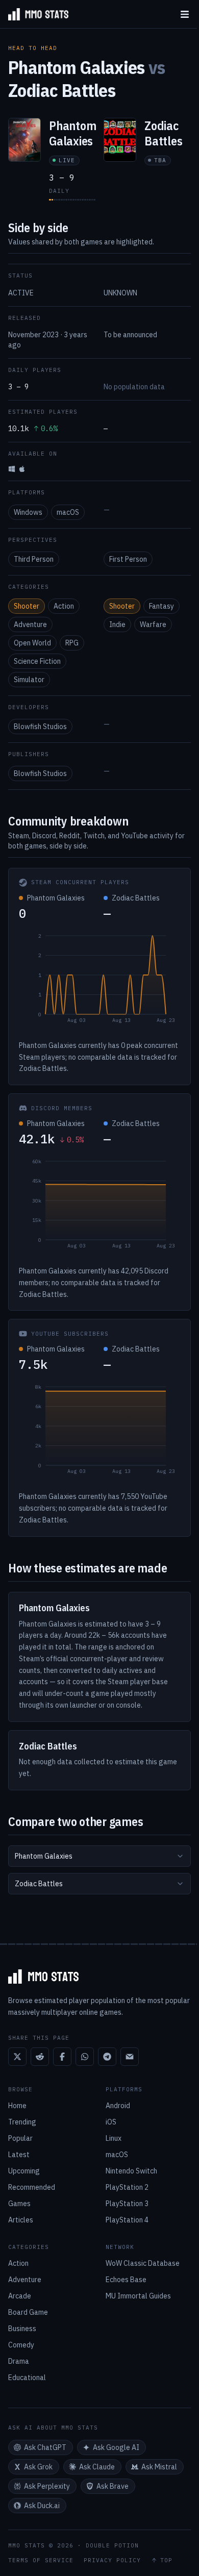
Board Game (28, 2312)
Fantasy (161, 606)
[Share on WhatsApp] (85, 2057)
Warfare (153, 624)
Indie (117, 624)
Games (19, 2204)
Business (22, 2329)
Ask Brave (113, 2486)
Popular (20, 2138)
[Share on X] (17, 2057)
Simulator (29, 680)
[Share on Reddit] (40, 2057)
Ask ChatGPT (45, 2447)
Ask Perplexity (47, 2486)
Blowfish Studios (40, 727)
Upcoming (24, 2171)
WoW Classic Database (143, 2263)
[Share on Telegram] (107, 2057)
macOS (68, 512)
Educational (27, 2378)
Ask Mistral (159, 2467)
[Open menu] (185, 14)
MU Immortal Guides (138, 2296)
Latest (19, 2155)
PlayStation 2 (127, 2187)
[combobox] (99, 1856)
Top (166, 2560)
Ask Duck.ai (42, 2506)
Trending (22, 2122)
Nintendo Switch (131, 2171)
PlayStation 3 (127, 2204)
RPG (72, 643)
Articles (21, 2220)
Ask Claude (97, 2467)
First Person (128, 559)
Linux (114, 2138)
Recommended (32, 2187)
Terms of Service (41, 2560)
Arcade (20, 2296)
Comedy (21, 2345)
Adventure (30, 624)
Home (17, 2106)
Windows (28, 512)
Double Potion (112, 2545)
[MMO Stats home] (34, 14)
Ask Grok (38, 2467)
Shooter (27, 606)
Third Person (34, 559)
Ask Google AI (116, 2447)
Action (64, 606)
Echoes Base (126, 2280)
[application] (99, 981)
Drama (19, 2361)
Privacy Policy (112, 2560)
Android (118, 2106)
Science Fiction (37, 661)
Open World (32, 643)
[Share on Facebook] (62, 2057)
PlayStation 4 (127, 2220)
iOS (111, 2122)
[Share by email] (130, 2057)
